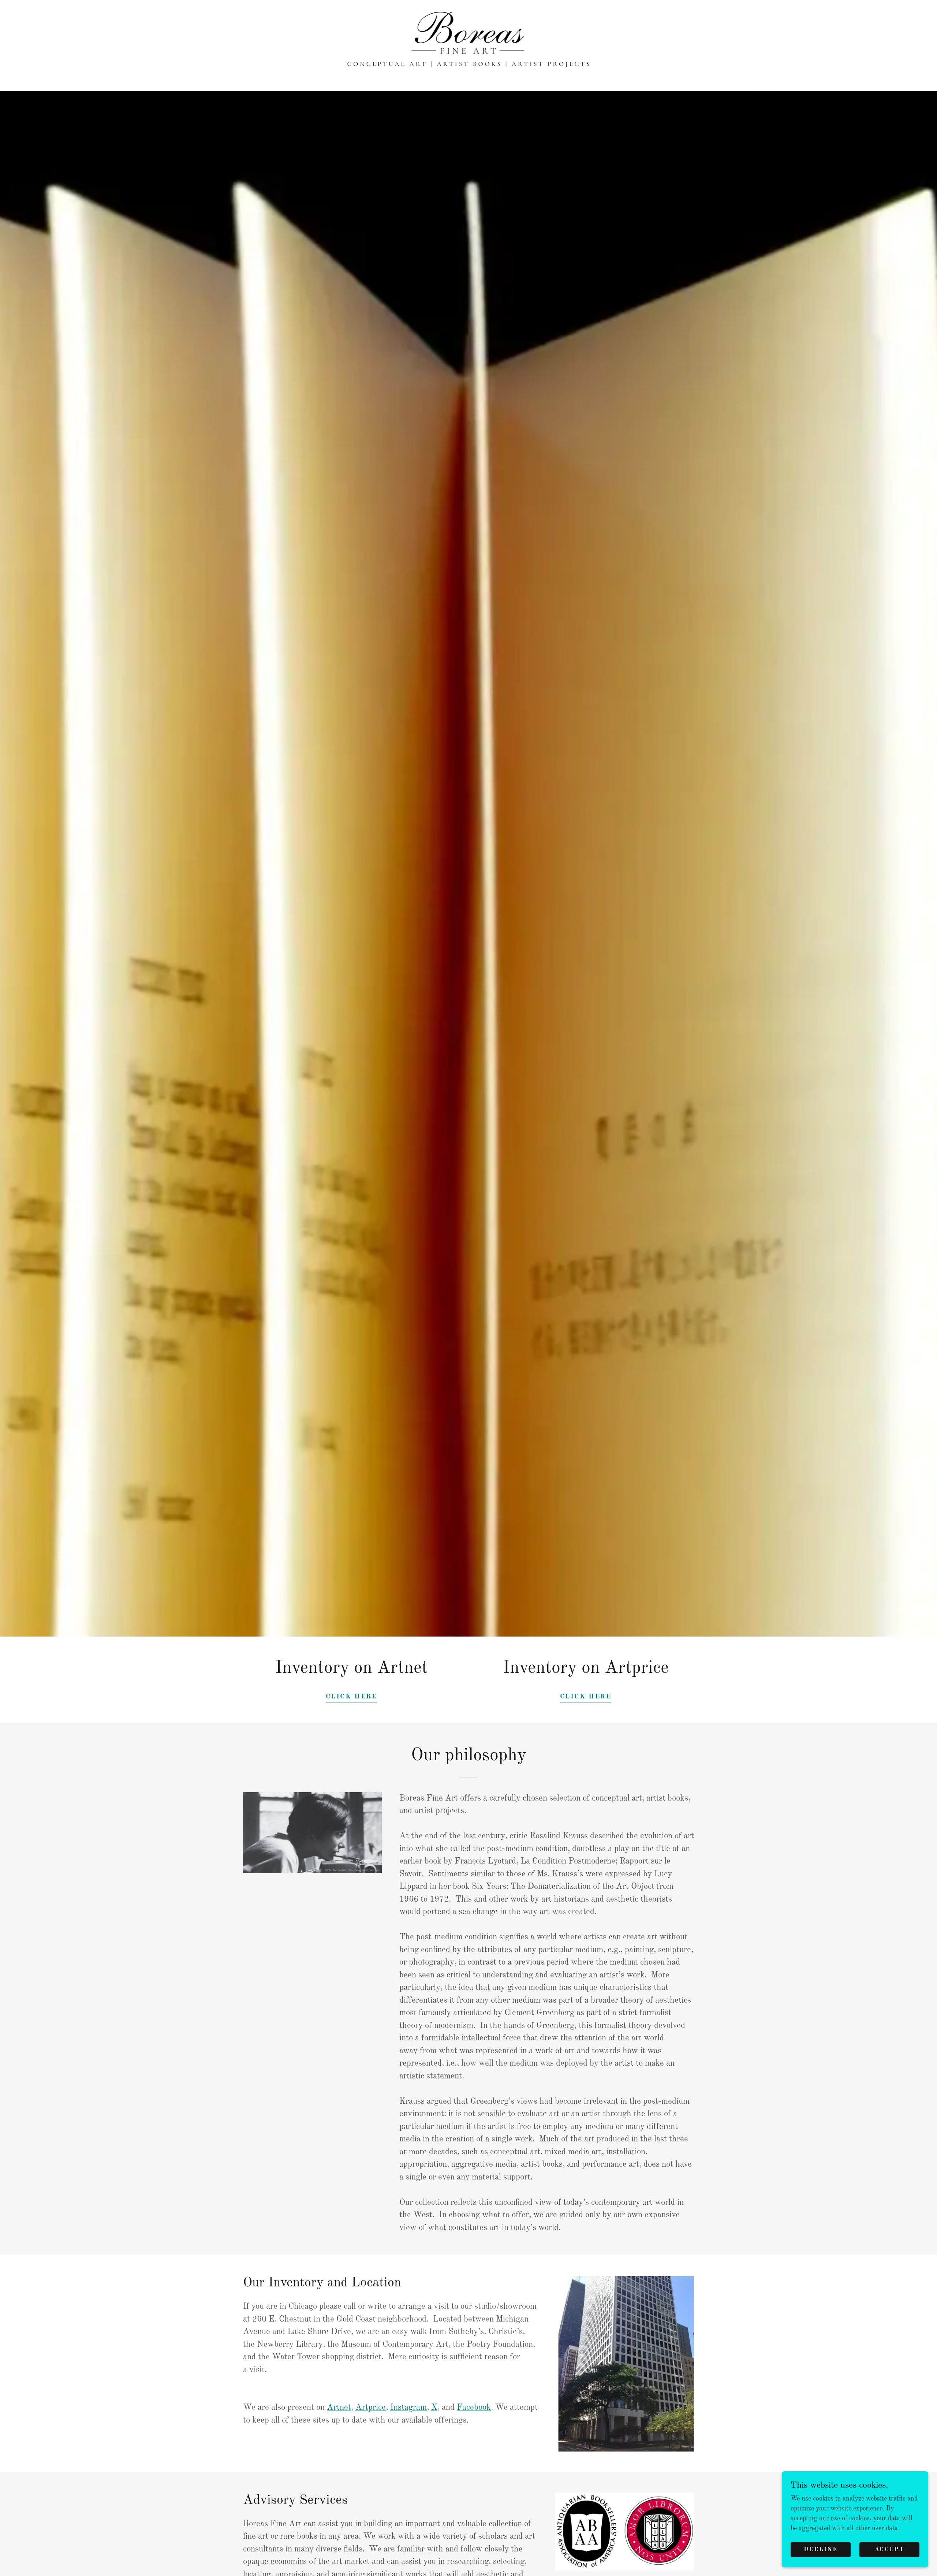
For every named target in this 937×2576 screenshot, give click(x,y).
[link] (469, 45)
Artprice (371, 2407)
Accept (889, 2550)
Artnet (339, 2407)
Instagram (408, 2407)
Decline (821, 2550)
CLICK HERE (352, 1697)
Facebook (474, 2407)
